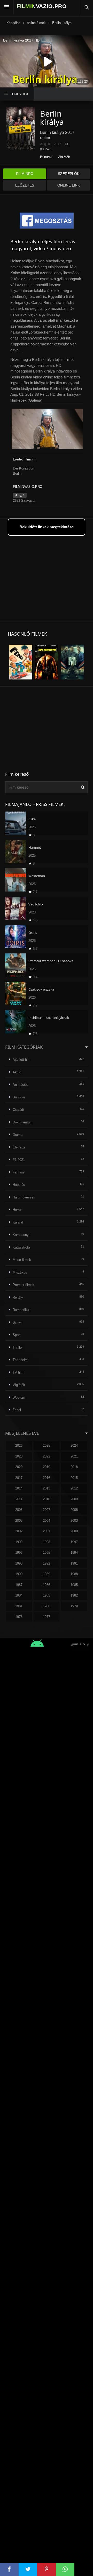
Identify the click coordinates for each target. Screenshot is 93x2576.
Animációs (21, 1085)
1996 (19, 1553)
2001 (47, 1531)
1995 (47, 1553)
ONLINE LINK (69, 185)
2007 (47, 1510)
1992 (47, 1563)
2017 (19, 1478)
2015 (74, 1478)
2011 (19, 1499)
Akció (17, 1072)
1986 (47, 1585)
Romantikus (22, 1310)
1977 (47, 1617)
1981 (19, 1606)
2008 (19, 1510)
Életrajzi (19, 1147)
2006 (74, 1510)
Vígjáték (64, 157)
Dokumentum (23, 1122)
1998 (47, 1542)
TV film (18, 1372)
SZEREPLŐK (69, 174)
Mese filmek (22, 1260)
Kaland (18, 1222)
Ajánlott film (22, 1060)
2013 (47, 1488)
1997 (74, 1542)
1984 (19, 1595)
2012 (74, 1488)
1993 (19, 1563)
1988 (74, 1574)
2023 (19, 1456)
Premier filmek (24, 1285)
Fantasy (19, 1172)
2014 (19, 1488)
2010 (47, 1499)
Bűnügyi (46, 157)
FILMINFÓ (25, 174)
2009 (74, 1499)
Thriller (18, 1347)
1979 (74, 1606)
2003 (74, 1521)
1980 (47, 1606)
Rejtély (18, 1297)
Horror (17, 1210)
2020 (19, 1467)
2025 (47, 1445)
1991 (74, 1563)
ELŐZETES (25, 185)
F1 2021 (19, 1160)
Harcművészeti (24, 1197)
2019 (47, 1467)
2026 (19, 1445)
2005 (19, 1521)
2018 (74, 1467)
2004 (47, 1521)
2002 (19, 1531)
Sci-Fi (17, 1322)
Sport (17, 1335)
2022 (47, 1456)
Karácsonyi (21, 1235)
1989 (47, 1574)
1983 (47, 1595)
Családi (18, 1110)
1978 (19, 1617)
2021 (74, 1456)
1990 (19, 1574)
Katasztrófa (21, 1247)
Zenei (17, 1410)
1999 (19, 1542)
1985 (74, 1585)
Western (19, 1398)
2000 (74, 1531)
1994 (74, 1553)
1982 (74, 1595)
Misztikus (20, 1272)
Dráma (18, 1135)
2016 (47, 1478)
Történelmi (21, 1360)
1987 (19, 1585)
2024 (74, 1445)
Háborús (19, 1185)
